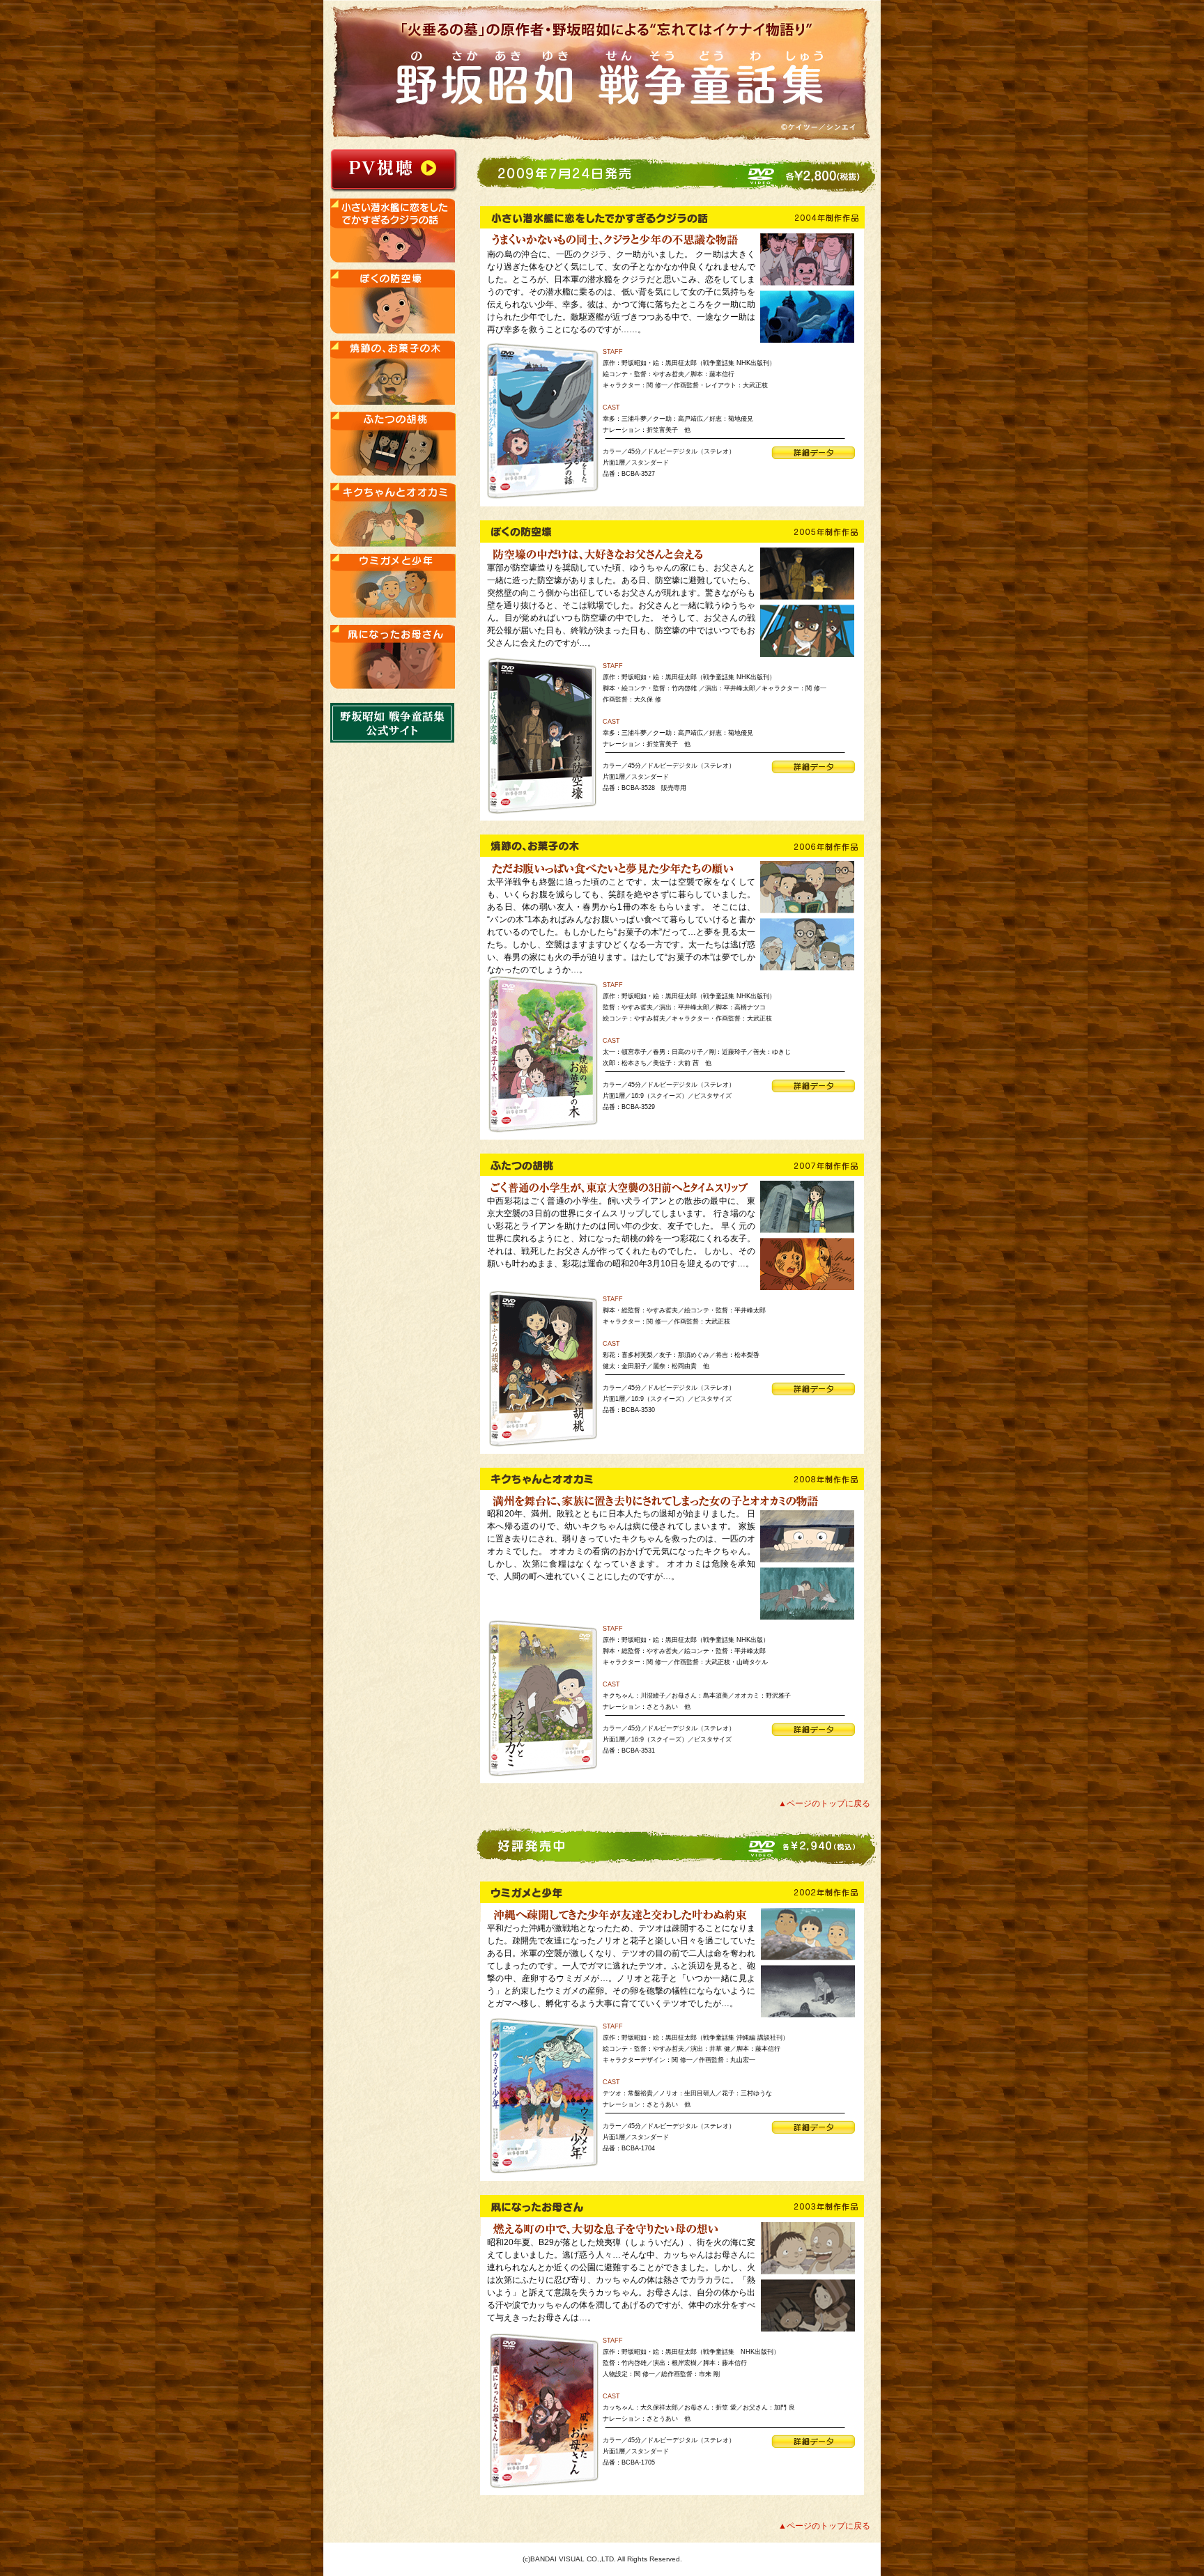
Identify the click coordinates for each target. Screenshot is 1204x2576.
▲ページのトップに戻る (824, 1803)
